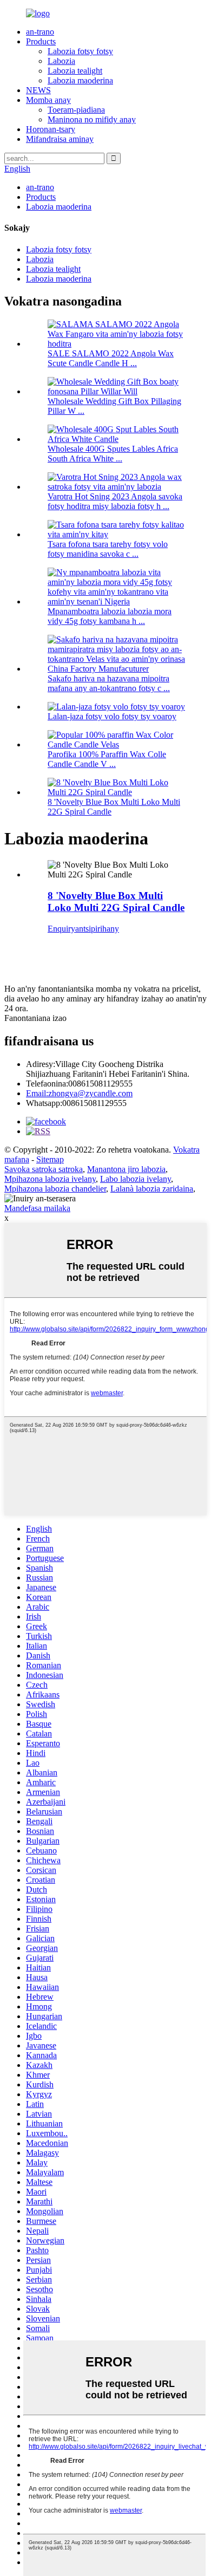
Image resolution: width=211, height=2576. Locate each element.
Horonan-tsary (51, 129)
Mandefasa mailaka (37, 1208)
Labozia (61, 61)
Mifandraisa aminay (60, 139)
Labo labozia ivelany (136, 1179)
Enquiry (61, 929)
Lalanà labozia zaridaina (152, 1189)
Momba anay (48, 100)
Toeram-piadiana (76, 110)
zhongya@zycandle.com (79, 1093)
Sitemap (50, 1159)
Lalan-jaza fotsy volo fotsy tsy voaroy (112, 716)
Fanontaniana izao (35, 1018)
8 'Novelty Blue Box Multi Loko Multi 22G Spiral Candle (116, 902)
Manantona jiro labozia (126, 1169)
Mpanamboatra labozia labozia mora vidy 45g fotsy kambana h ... (110, 616)
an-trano (40, 32)
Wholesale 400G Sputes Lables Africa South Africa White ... (113, 454)
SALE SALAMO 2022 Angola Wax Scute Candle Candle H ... (111, 358)
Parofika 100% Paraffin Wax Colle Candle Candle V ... (107, 759)
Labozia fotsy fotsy (80, 51)
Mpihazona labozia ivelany (50, 1179)
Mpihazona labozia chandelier (55, 1189)
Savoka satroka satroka (44, 1169)
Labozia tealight (75, 71)
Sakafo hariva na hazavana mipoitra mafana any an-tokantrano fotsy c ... (109, 683)
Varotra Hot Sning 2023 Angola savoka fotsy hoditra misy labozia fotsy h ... (115, 501)
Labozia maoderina (80, 80)
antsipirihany (97, 929)
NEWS (38, 90)
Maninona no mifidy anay (92, 119)
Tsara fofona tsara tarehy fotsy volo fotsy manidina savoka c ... (108, 549)
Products (41, 41)
